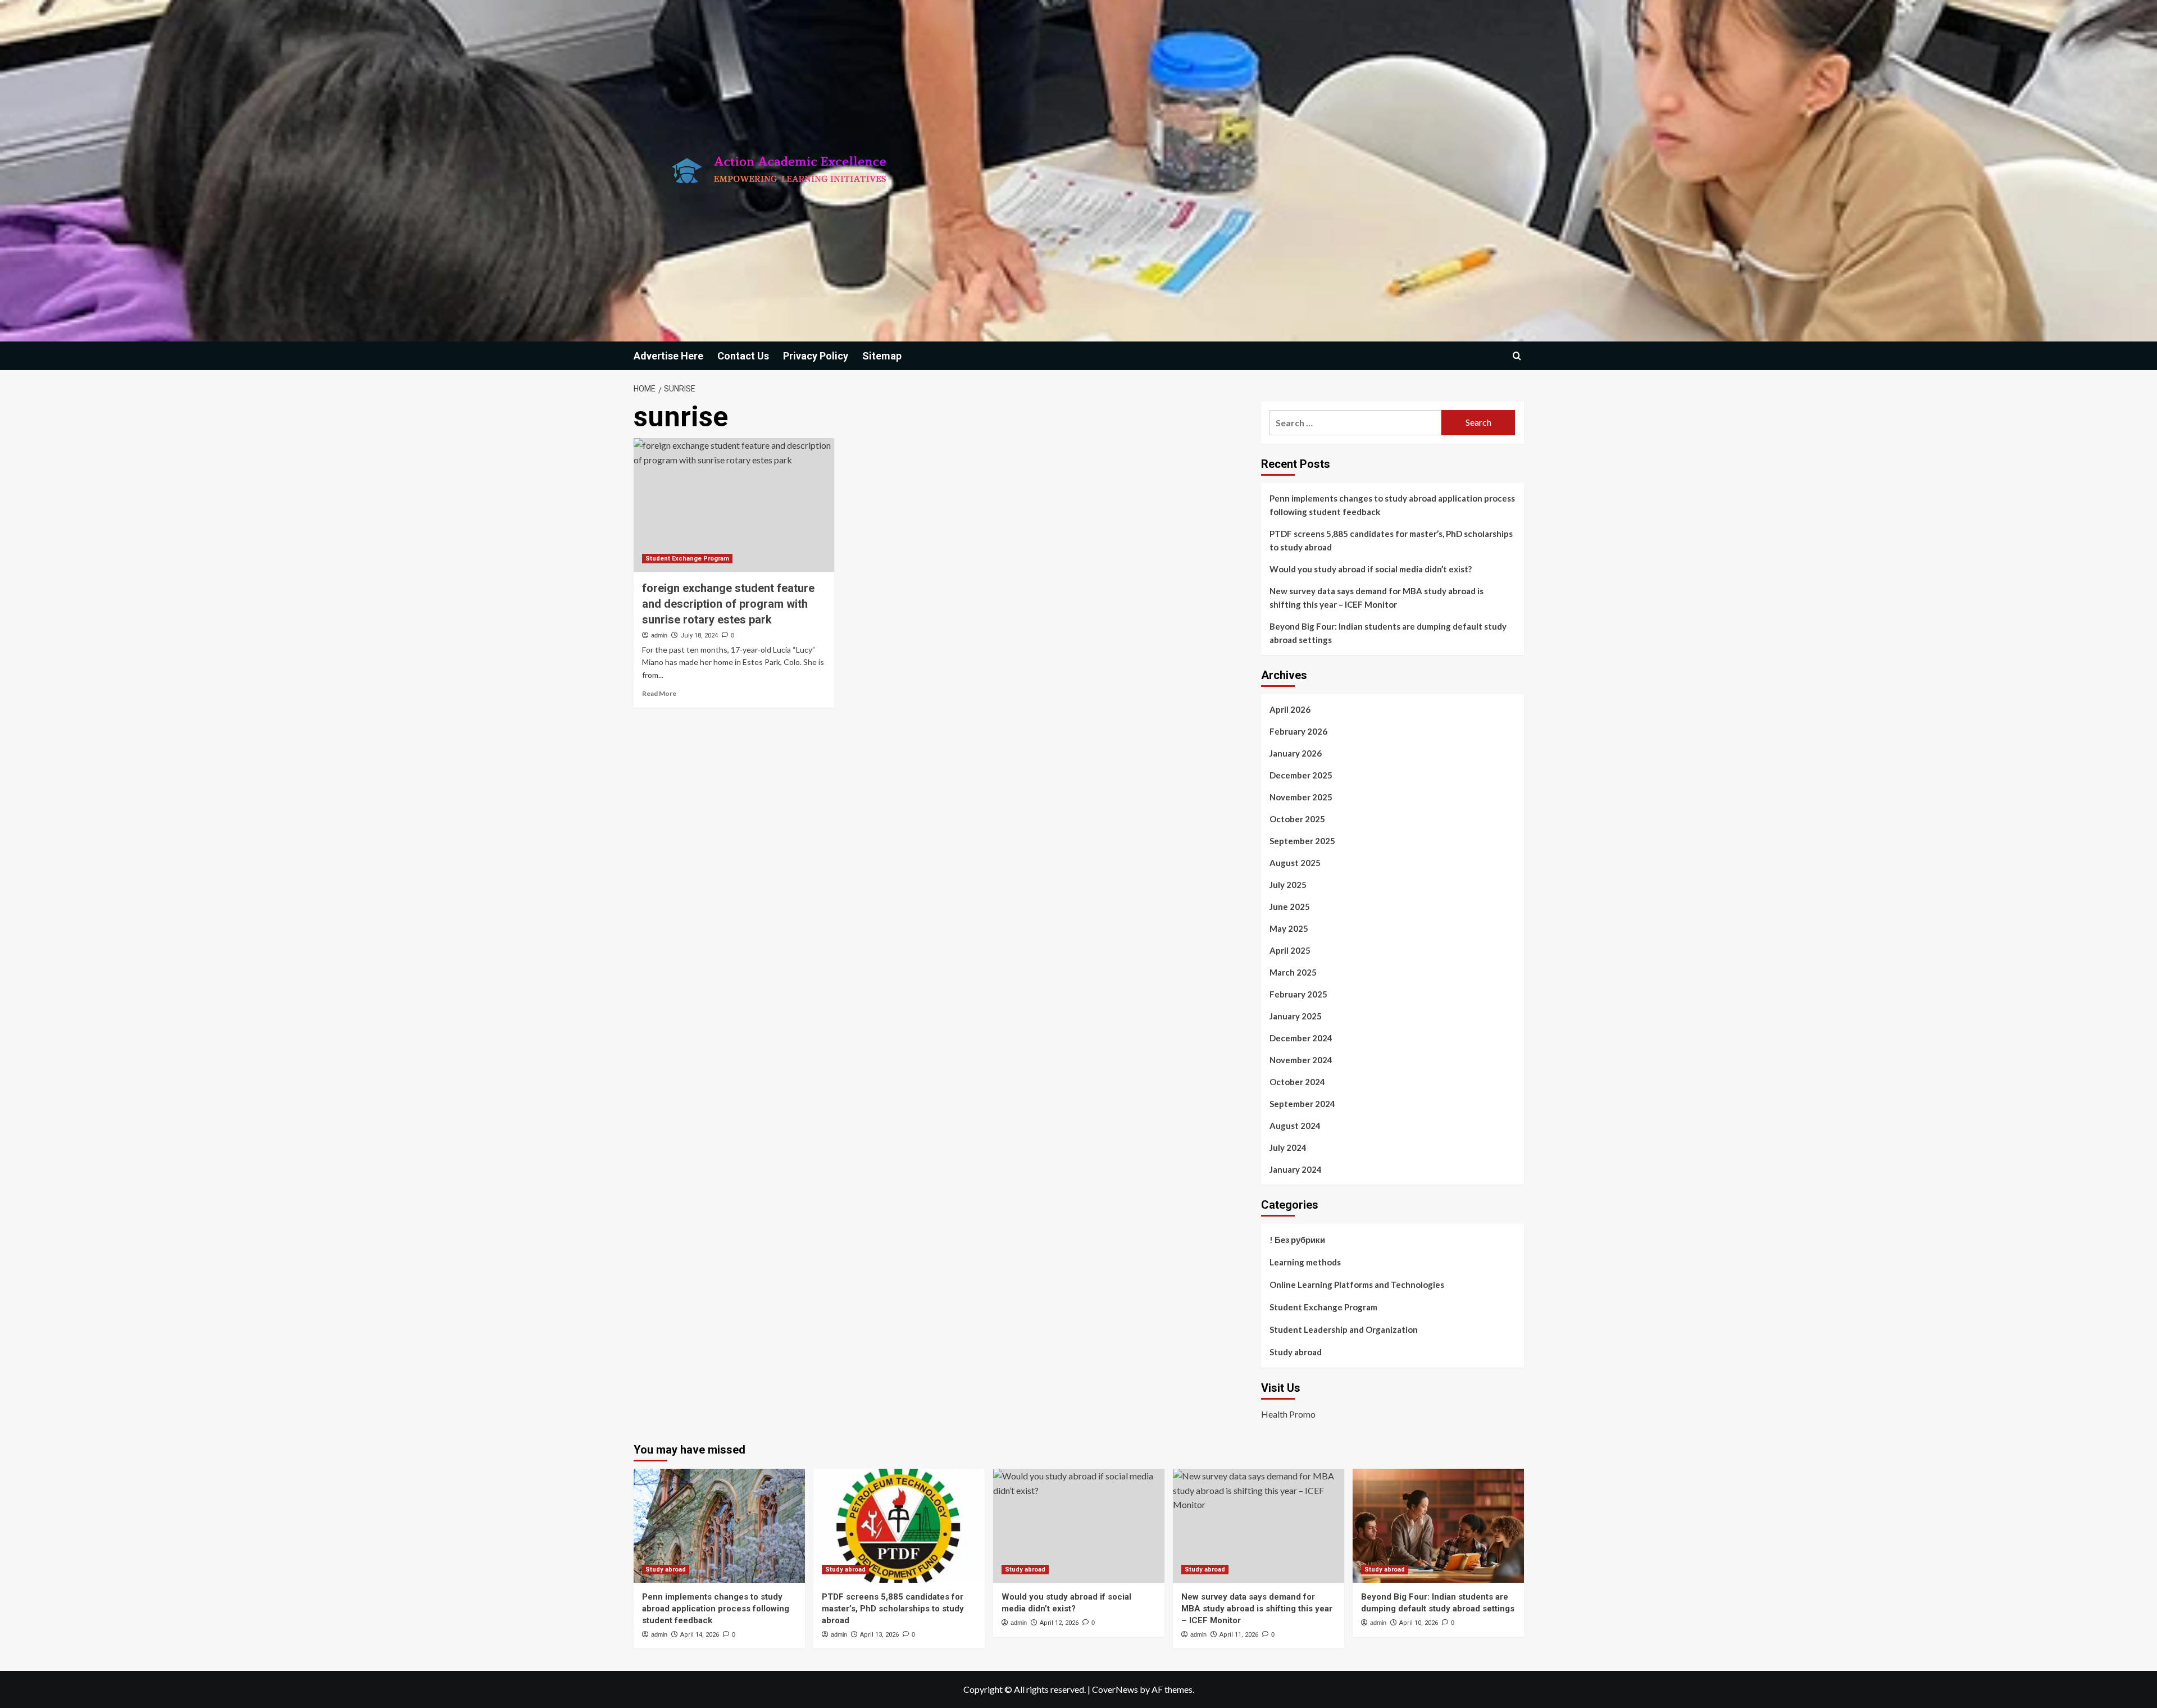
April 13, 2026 (879, 1635)
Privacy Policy (816, 356)
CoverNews (1115, 1689)
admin (659, 635)
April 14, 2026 (700, 1635)
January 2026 (1296, 753)
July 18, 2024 (699, 636)
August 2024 (1295, 1126)
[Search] (1517, 356)
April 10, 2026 (1419, 1623)
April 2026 (1290, 709)
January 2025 (1296, 1016)
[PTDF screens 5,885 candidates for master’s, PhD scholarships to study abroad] (899, 1526)
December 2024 (1301, 1038)
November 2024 (1301, 1060)
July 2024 (1288, 1147)
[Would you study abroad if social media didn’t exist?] (1079, 1526)
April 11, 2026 (1239, 1635)
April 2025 (1290, 950)
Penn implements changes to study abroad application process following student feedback (1392, 505)
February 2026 (1298, 731)
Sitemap (882, 356)
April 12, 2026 (1059, 1623)
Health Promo (1288, 1414)
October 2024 (1297, 1082)
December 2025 (1301, 775)
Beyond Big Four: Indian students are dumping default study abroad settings (1388, 633)
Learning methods (1305, 1262)
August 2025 (1295, 863)
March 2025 (1293, 972)
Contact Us (743, 356)
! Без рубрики (1297, 1240)
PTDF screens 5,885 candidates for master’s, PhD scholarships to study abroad (1391, 540)
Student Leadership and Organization (1344, 1329)
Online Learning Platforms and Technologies (1357, 1285)
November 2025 (1301, 797)
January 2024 (1296, 1169)
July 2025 (1288, 885)
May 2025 (1289, 928)
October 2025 (1297, 819)
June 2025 (1290, 907)
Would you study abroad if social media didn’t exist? (1371, 569)
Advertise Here (668, 356)
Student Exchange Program (687, 559)
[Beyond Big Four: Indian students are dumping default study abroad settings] (1438, 1526)
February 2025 (1298, 994)
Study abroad (1296, 1352)
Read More (659, 693)
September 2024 (1302, 1104)
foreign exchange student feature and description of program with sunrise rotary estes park (728, 604)
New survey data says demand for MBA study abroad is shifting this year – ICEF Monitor (1376, 598)
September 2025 (1302, 841)
